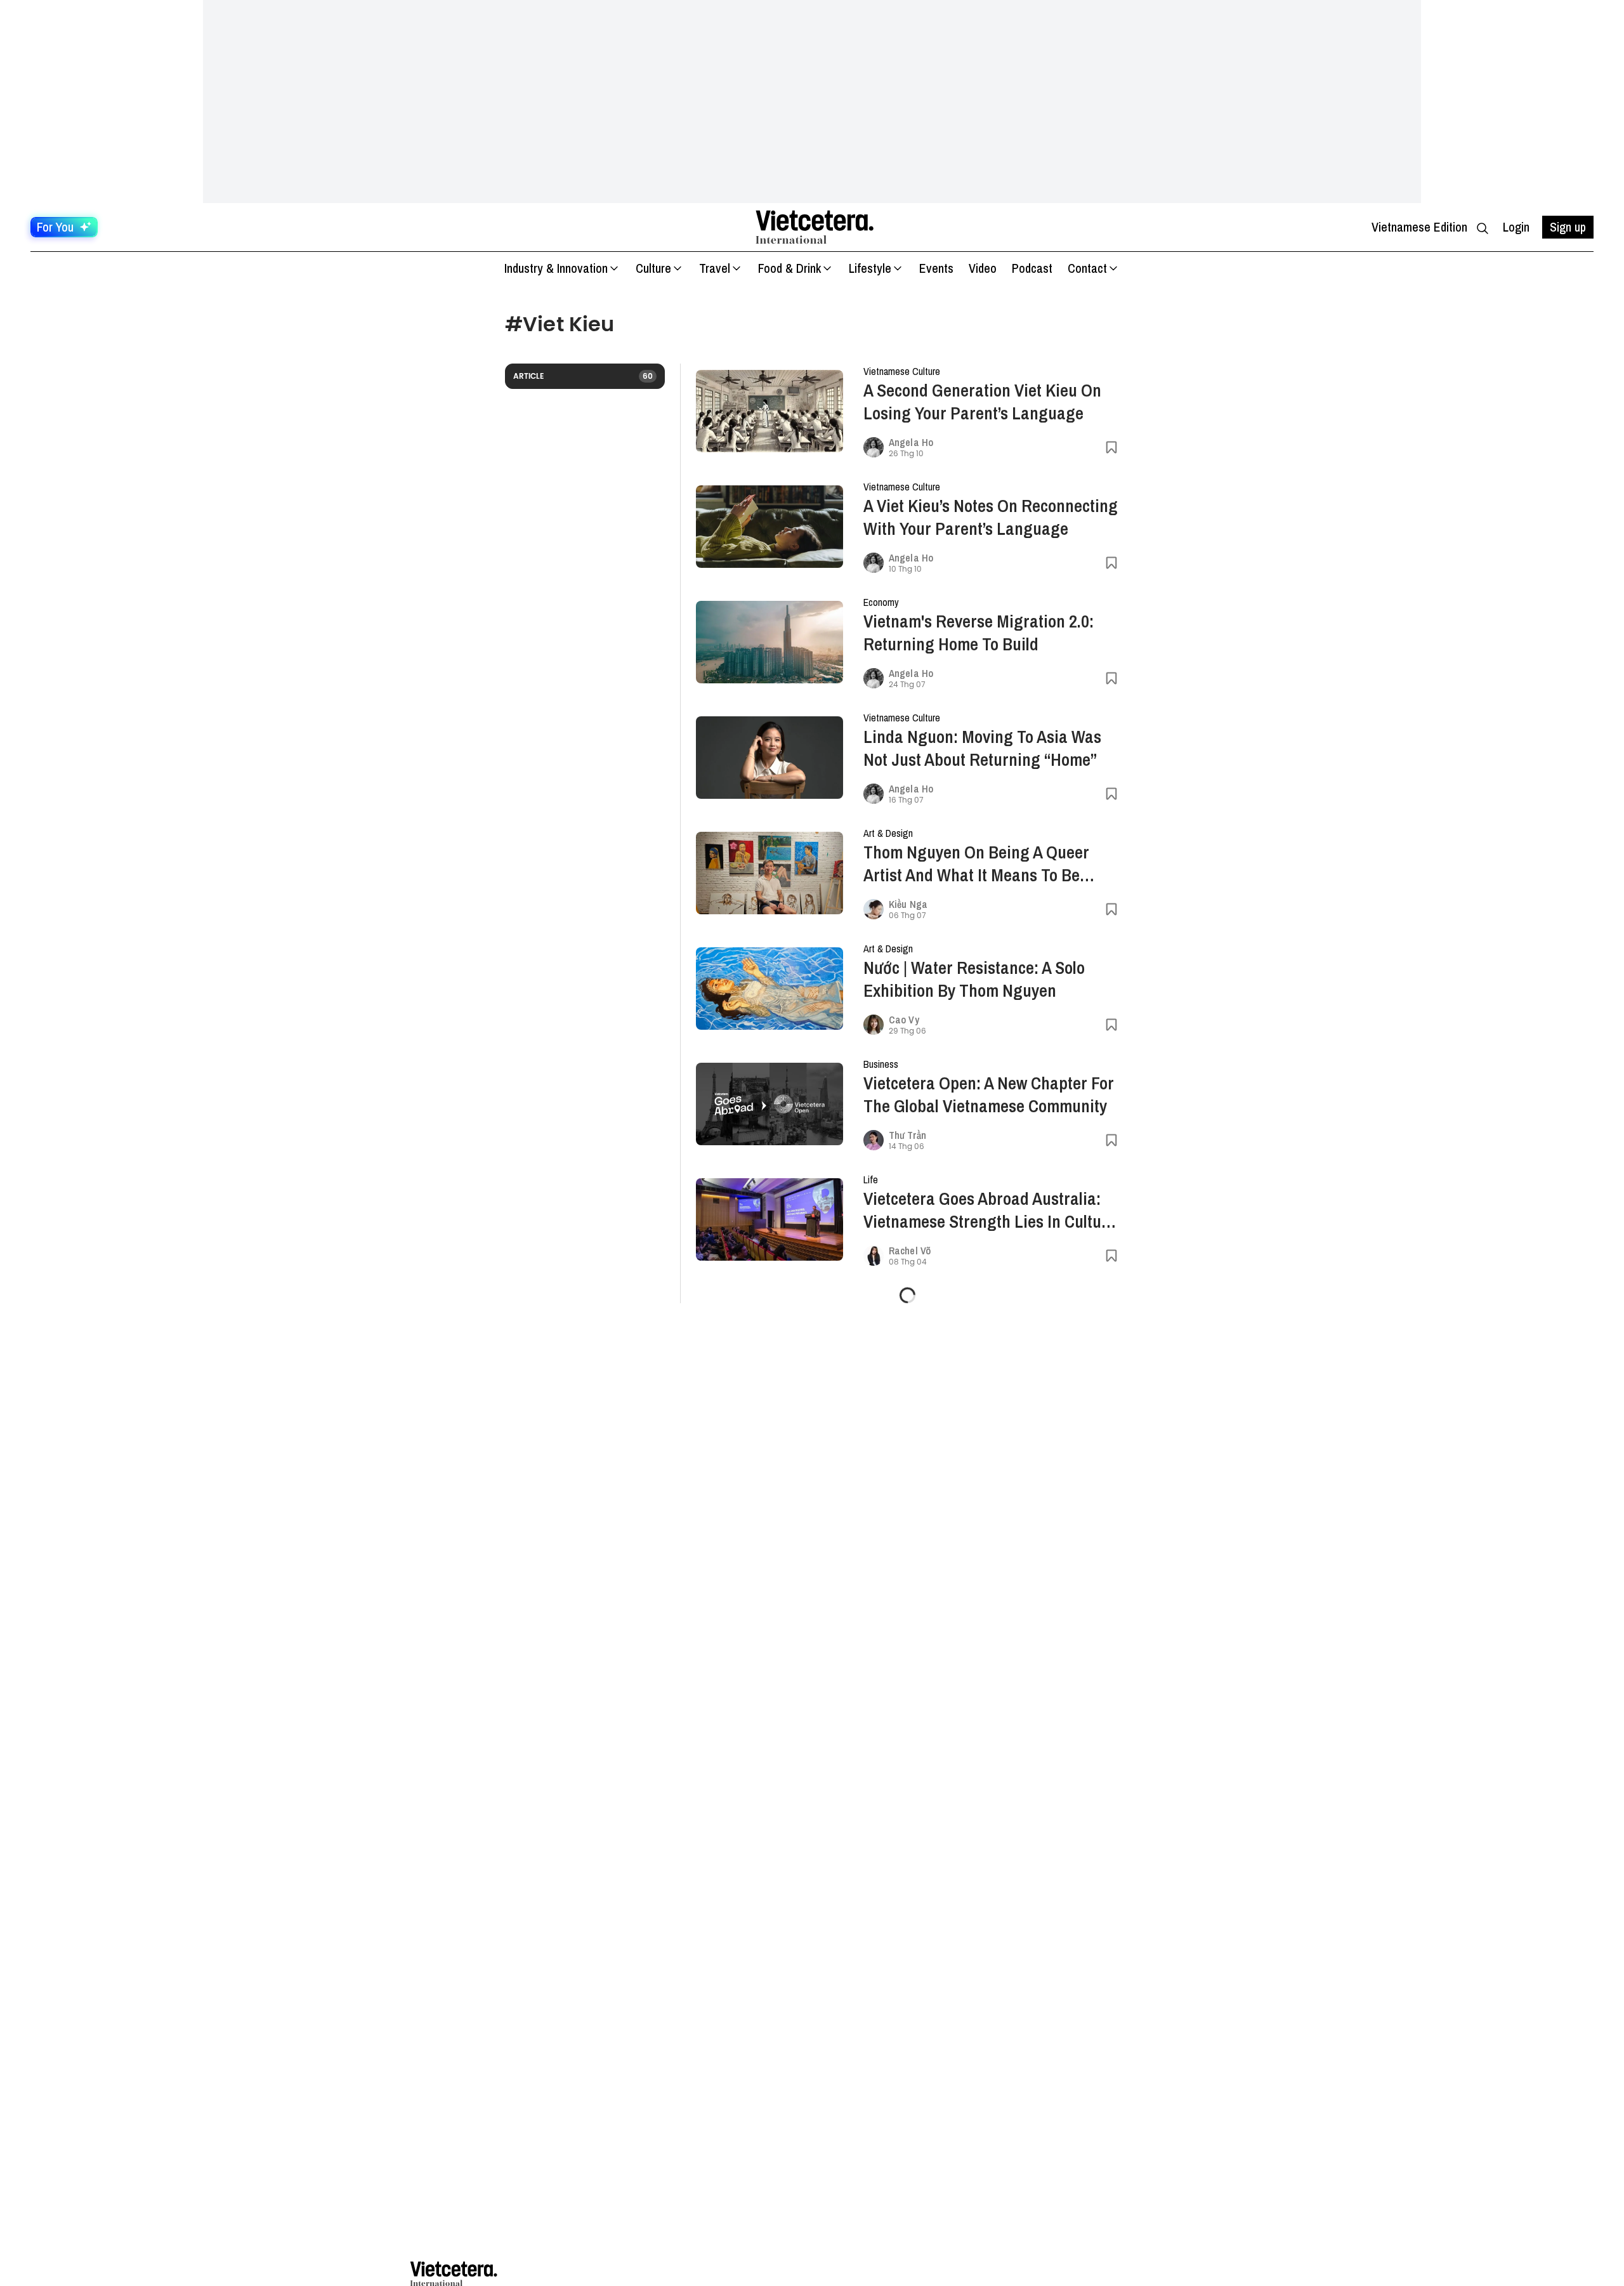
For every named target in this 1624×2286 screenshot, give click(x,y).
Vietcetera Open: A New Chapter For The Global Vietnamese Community (989, 1094)
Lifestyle (870, 268)
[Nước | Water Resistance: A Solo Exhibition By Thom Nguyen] (769, 989)
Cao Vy (904, 1020)
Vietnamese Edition (1419, 227)
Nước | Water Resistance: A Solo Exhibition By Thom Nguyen (974, 979)
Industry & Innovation (556, 268)
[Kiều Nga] (874, 909)
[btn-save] (1111, 447)
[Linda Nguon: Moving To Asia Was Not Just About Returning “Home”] (769, 758)
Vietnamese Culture (902, 371)
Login (1516, 227)
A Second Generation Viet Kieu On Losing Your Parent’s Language (982, 402)
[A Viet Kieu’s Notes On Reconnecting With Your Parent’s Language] (769, 527)
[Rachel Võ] (874, 1256)
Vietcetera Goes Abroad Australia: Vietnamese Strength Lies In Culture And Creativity (990, 1210)
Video (983, 268)
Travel (715, 268)
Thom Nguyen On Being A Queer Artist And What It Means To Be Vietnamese (976, 864)
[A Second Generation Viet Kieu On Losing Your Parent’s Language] (769, 411)
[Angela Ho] (874, 447)
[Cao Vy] (874, 1025)
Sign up (1568, 227)
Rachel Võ (910, 1251)
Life (871, 1179)
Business (881, 1064)
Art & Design (888, 833)
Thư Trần (907, 1135)
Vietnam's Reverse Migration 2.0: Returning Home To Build (979, 633)
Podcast (1032, 268)
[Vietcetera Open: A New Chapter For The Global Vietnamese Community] (769, 1104)
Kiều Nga (908, 904)
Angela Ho (911, 442)
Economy (881, 602)
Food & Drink (789, 268)
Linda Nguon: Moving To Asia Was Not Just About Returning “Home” (982, 748)
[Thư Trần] (874, 1140)
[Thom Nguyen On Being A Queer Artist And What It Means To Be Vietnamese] (769, 873)
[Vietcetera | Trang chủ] (815, 227)
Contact (1087, 268)
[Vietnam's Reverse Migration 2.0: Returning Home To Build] (769, 642)
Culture (653, 268)
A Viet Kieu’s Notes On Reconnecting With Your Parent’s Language (991, 517)
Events (936, 268)
